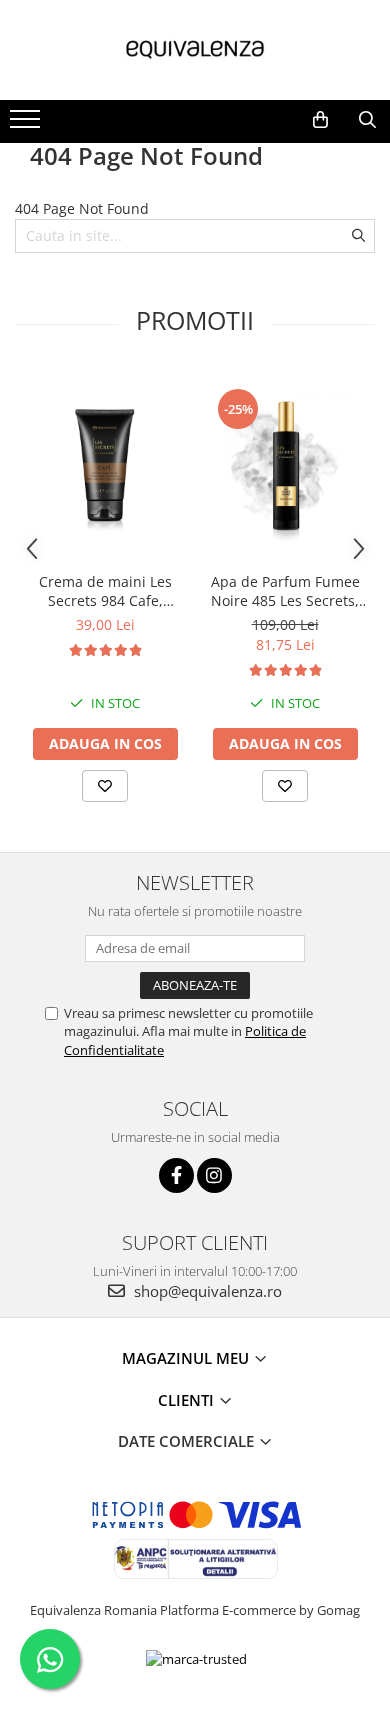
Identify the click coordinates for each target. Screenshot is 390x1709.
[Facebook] (176, 1175)
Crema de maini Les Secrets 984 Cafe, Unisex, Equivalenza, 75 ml (105, 591)
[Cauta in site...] (367, 120)
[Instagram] (214, 1175)
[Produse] (27, 125)
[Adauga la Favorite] (105, 786)
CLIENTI (188, 1400)
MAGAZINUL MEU (187, 1358)
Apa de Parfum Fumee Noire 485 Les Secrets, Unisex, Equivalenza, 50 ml (285, 591)
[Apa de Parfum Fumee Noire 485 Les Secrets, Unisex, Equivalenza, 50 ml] (285, 466)
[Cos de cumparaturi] (320, 120)
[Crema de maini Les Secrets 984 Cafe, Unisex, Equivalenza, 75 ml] (105, 466)
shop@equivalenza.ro (206, 1291)
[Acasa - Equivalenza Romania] (195, 50)
